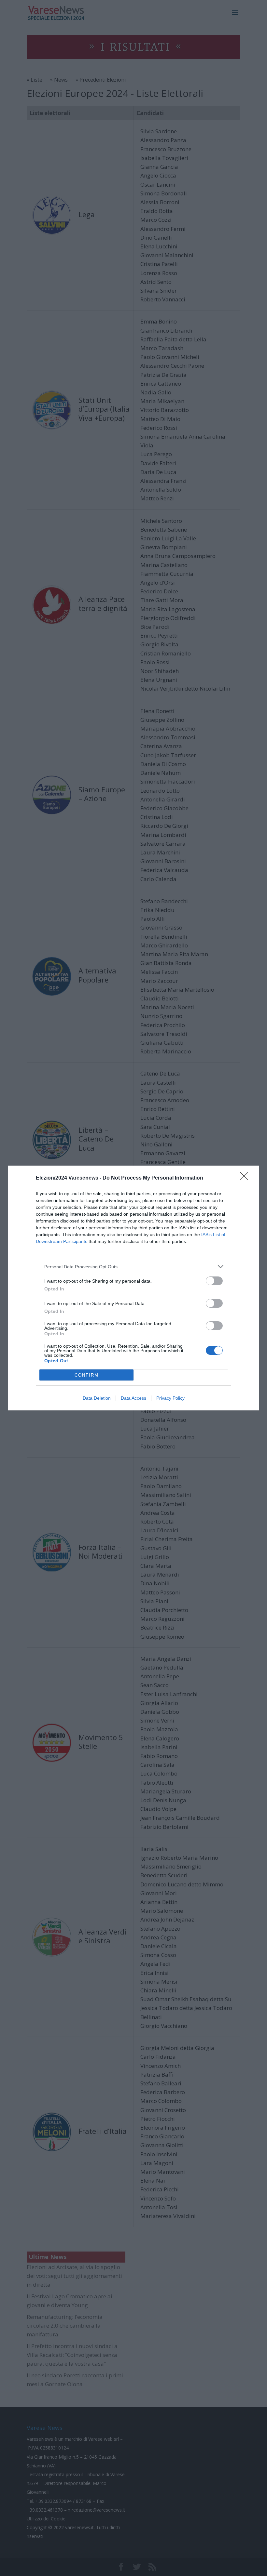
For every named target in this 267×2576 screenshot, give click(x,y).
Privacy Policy (170, 1398)
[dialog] (133, 1288)
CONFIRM (87, 1375)
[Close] (246, 1178)
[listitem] (133, 1267)
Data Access (133, 1398)
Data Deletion (97, 1398)
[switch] (214, 1281)
